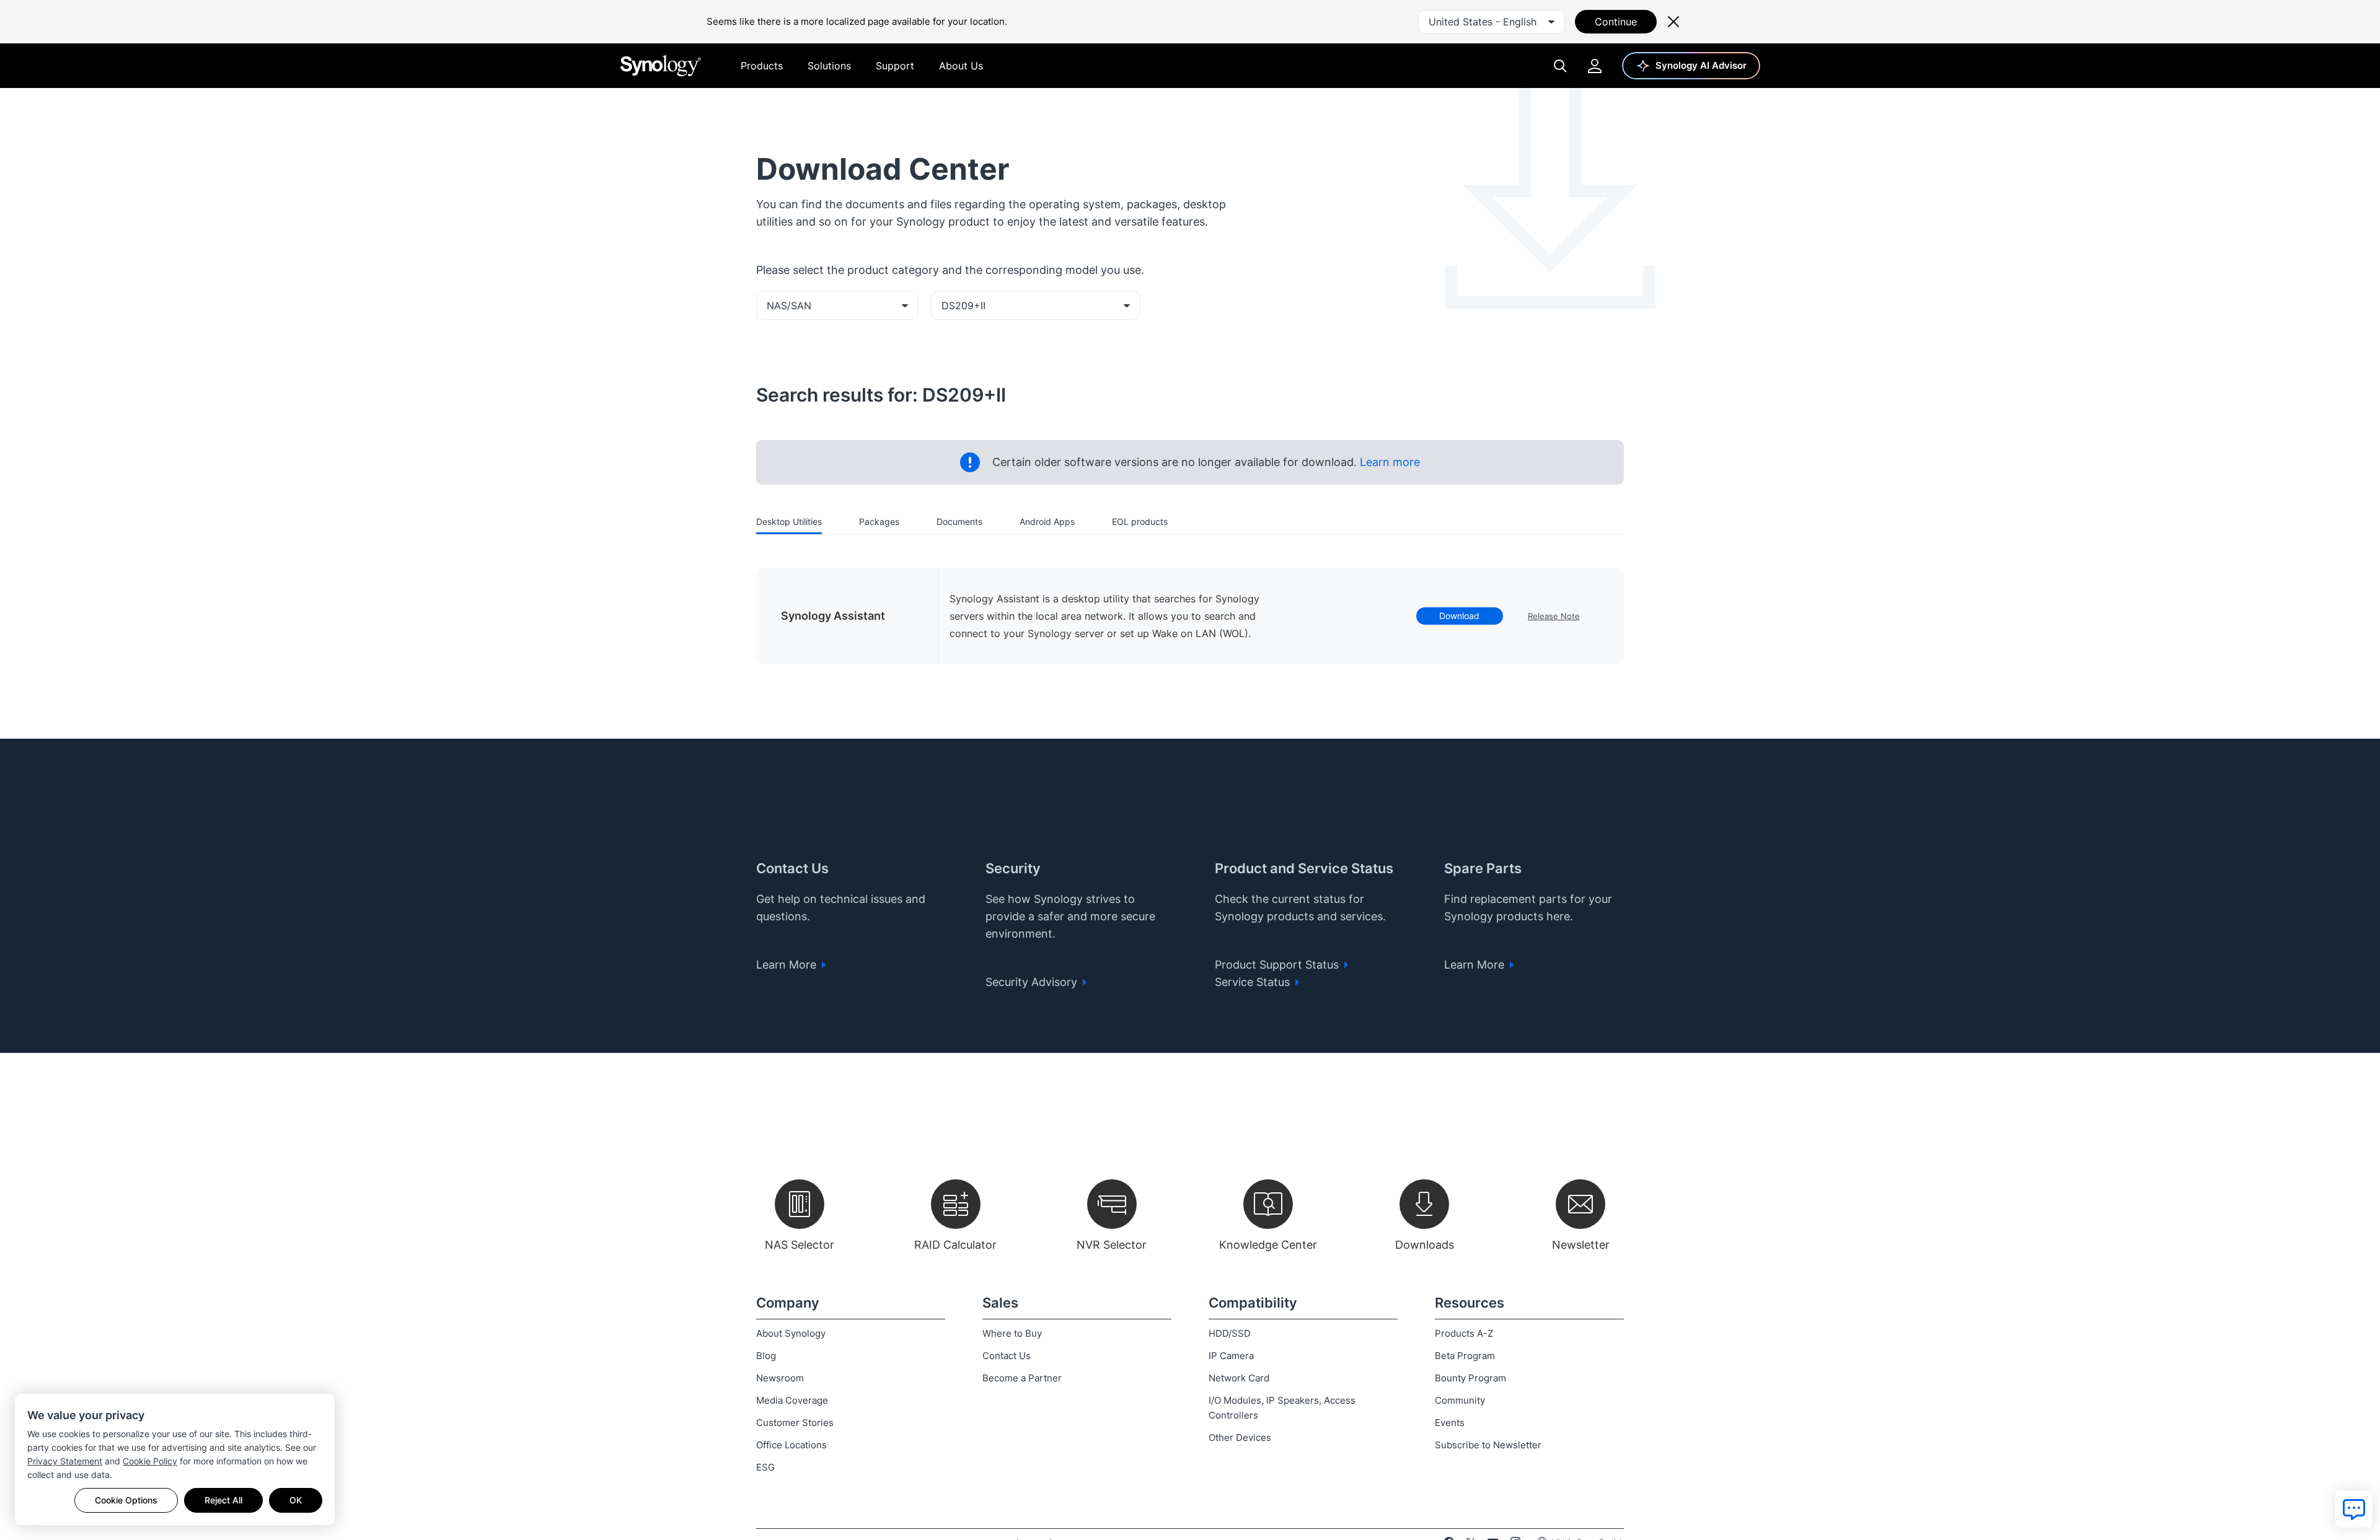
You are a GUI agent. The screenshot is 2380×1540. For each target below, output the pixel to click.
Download (1459, 616)
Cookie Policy (150, 1461)
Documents (959, 521)
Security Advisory (1033, 982)
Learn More (788, 965)
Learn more (1388, 462)
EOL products (1140, 521)
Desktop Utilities (789, 521)
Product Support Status (1278, 965)
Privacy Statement (65, 1461)
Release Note (1554, 616)
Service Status (1254, 982)
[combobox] (1492, 22)
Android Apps (1047, 521)
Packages (879, 521)
